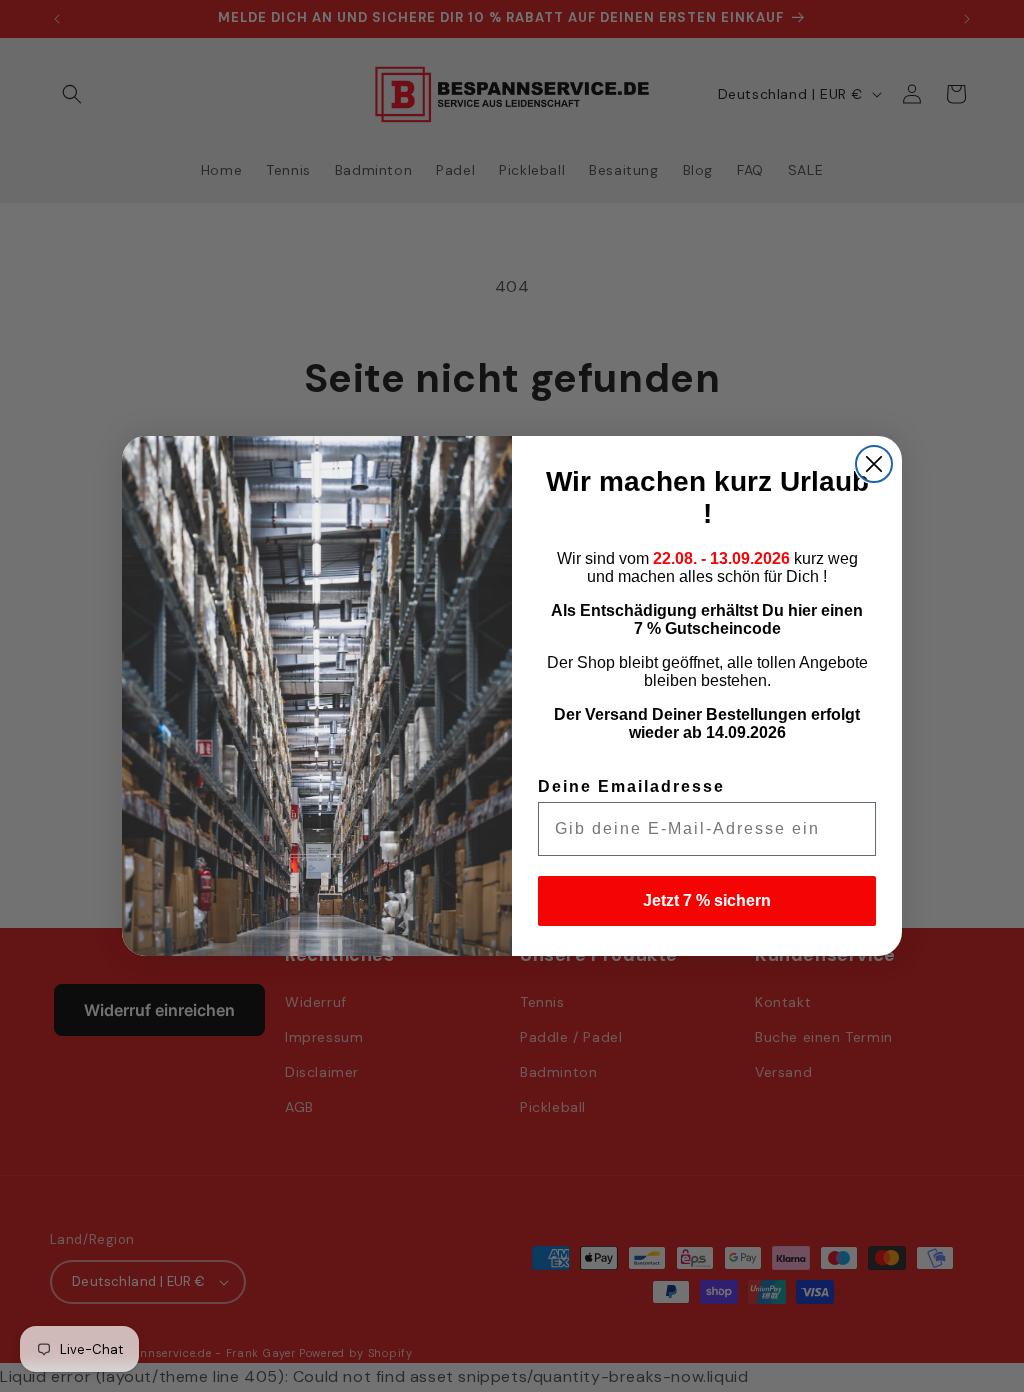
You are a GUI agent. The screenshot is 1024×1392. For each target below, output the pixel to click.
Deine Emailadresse (631, 786)
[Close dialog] (874, 464)
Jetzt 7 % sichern (707, 900)
